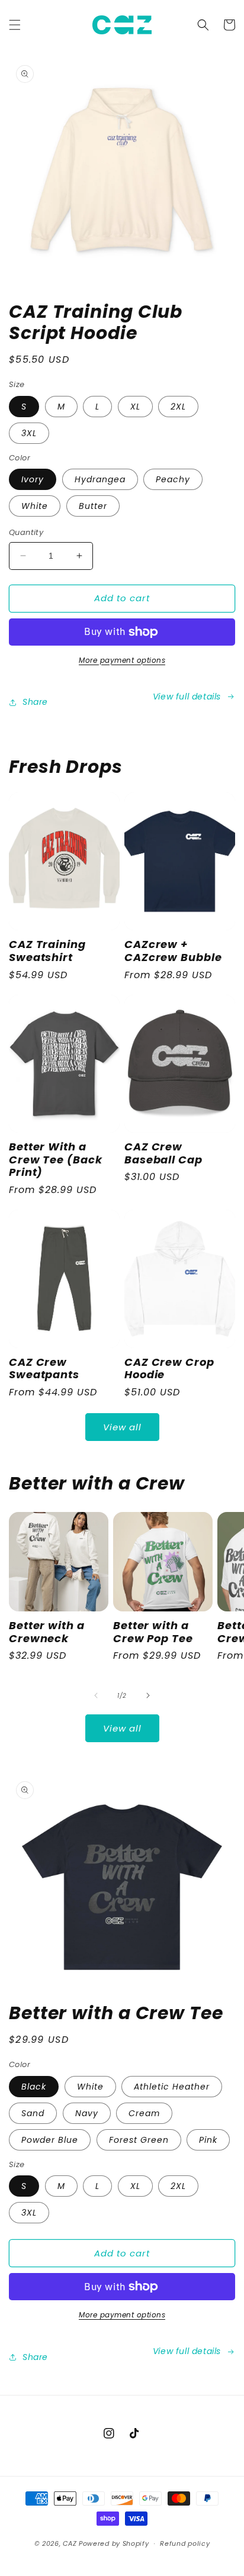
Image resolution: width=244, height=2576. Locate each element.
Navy (87, 2113)
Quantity (26, 532)
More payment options (122, 660)
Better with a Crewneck (47, 1632)
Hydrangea (100, 479)
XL (135, 407)
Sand (33, 2113)
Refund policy (185, 2543)
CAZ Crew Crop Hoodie (169, 1368)
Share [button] (35, 702)
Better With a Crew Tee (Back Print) (56, 1160)
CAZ (70, 2543)
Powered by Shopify (114, 2543)
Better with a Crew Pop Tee (153, 1632)
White (35, 506)
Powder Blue (50, 2140)
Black (34, 2087)
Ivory (33, 479)
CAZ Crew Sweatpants (44, 1368)
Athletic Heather (172, 2087)
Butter (93, 506)
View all (122, 1427)
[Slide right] (148, 1695)
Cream (144, 2113)
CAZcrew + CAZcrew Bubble (173, 951)
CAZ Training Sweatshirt (47, 951)
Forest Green (139, 2140)
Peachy (173, 479)
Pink (208, 2140)
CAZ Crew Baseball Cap (163, 1153)
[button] (15, 25)
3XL (29, 433)
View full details (187, 697)
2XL (178, 407)
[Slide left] (96, 1695)
